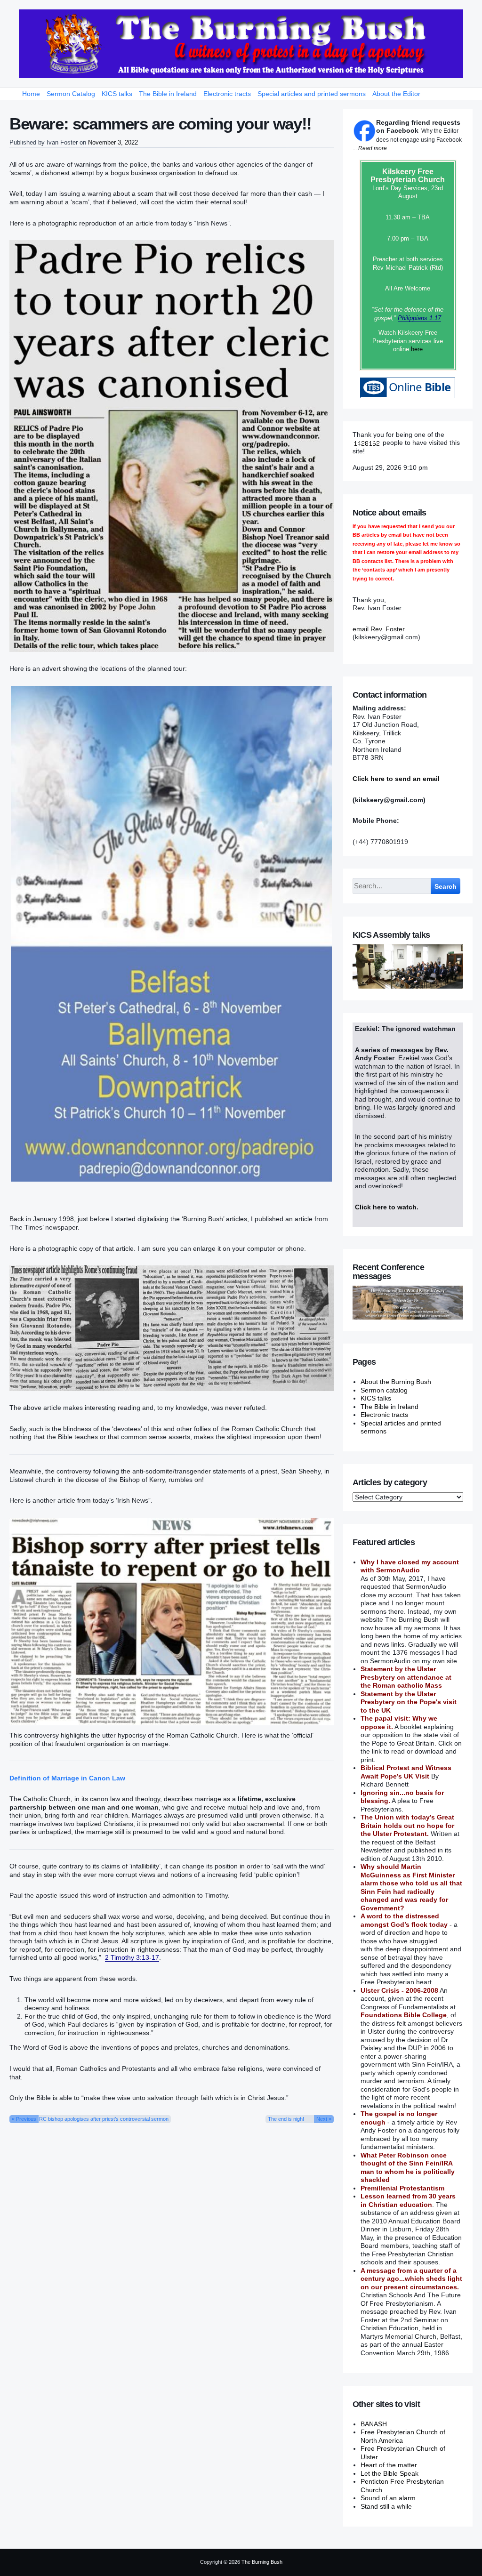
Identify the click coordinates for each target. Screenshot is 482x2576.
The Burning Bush (262, 2562)
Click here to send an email (396, 779)
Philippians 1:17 (419, 318)
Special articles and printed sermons (312, 94)
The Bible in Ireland (168, 94)
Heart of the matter (389, 2465)
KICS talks (117, 94)
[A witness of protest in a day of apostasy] (241, 44)
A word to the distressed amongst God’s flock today (404, 1920)
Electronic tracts (227, 94)
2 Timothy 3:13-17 (132, 1957)
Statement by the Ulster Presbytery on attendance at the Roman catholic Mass (406, 1677)
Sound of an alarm (388, 2498)
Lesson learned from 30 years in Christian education (408, 2200)
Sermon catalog (384, 1390)
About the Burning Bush (396, 1382)
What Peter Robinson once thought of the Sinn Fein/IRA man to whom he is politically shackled (408, 2168)
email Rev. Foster (379, 629)
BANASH (374, 2424)
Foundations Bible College (404, 2015)
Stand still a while (386, 2506)
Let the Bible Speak (390, 2473)
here (417, 349)
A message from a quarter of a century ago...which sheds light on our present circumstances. (411, 2279)
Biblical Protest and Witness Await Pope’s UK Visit (406, 1772)
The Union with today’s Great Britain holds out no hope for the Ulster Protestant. (407, 1825)
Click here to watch (386, 1207)
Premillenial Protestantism (402, 2188)
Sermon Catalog (71, 94)
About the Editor (396, 94)
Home (31, 94)
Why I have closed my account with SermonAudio (410, 1566)
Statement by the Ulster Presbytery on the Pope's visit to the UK (409, 1702)
